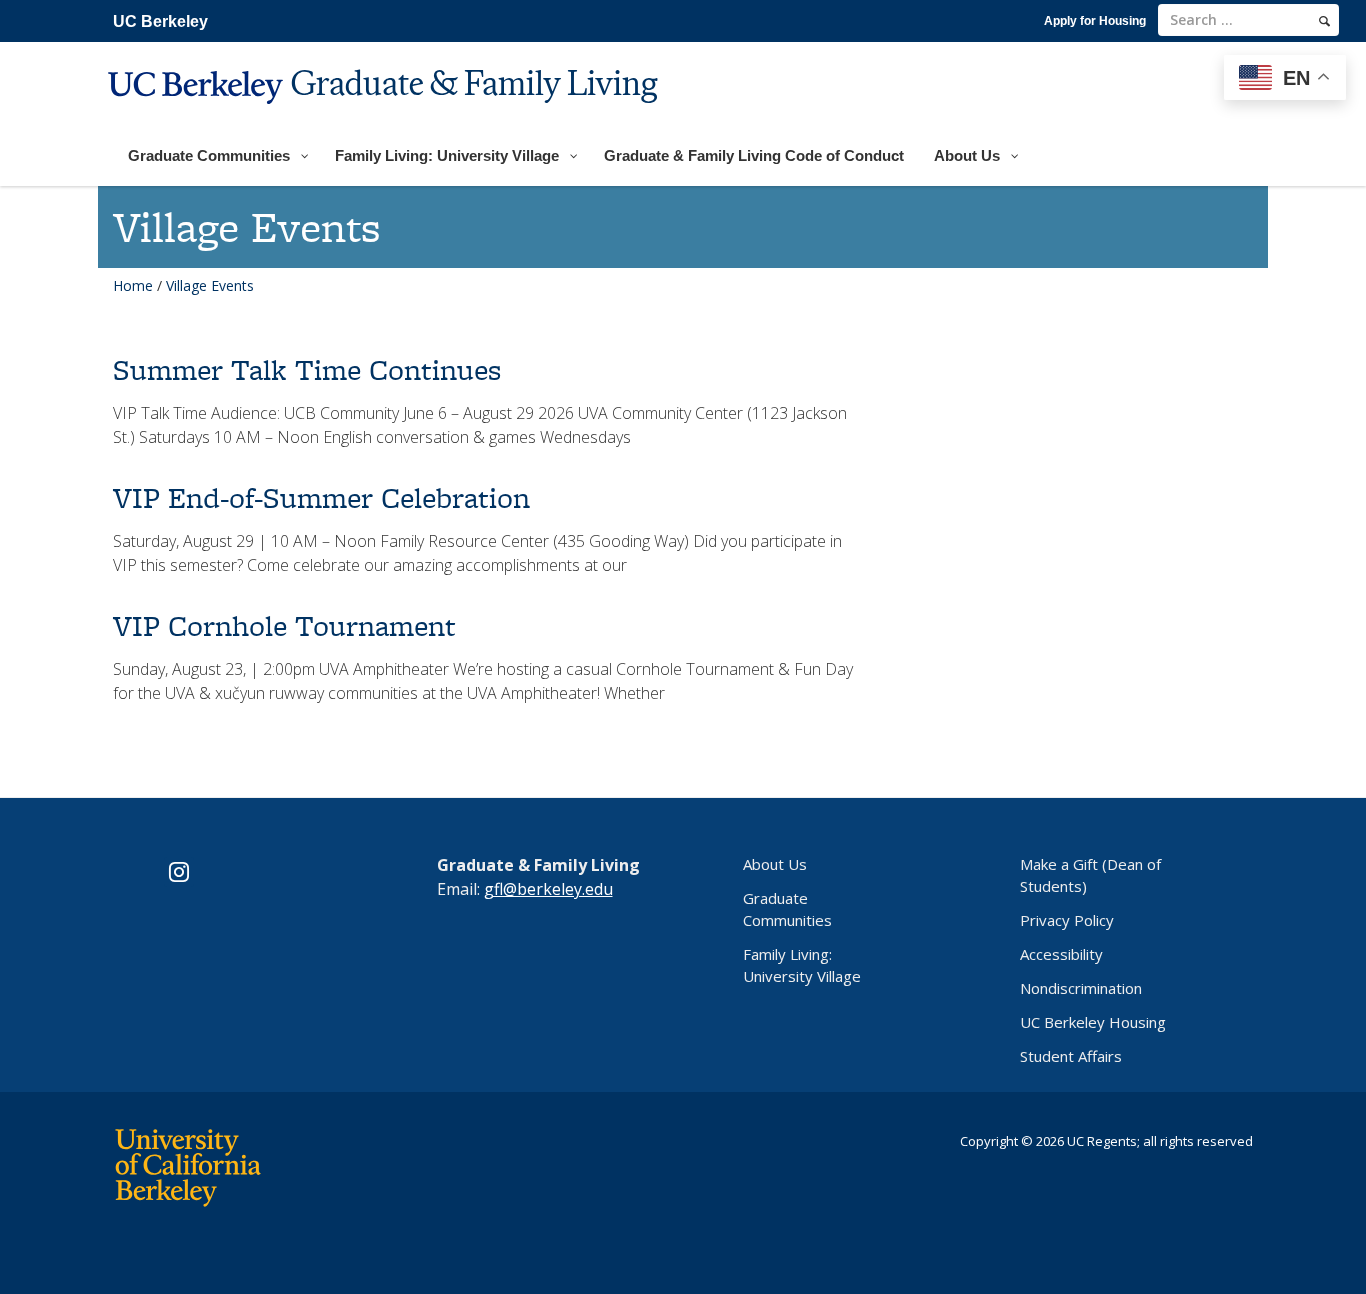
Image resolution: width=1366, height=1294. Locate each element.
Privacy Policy (1067, 920)
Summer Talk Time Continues (307, 369)
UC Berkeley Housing (1093, 1022)
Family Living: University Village (802, 965)
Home (133, 285)
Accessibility (1061, 954)
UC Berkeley (160, 21)
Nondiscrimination (1081, 988)
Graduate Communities (787, 909)
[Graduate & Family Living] (385, 116)
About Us (775, 864)
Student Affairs (1071, 1056)
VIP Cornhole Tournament (284, 625)
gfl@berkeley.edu (548, 889)
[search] (1324, 21)
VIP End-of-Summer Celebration (321, 497)
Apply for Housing (1095, 21)
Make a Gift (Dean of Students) (1090, 875)
